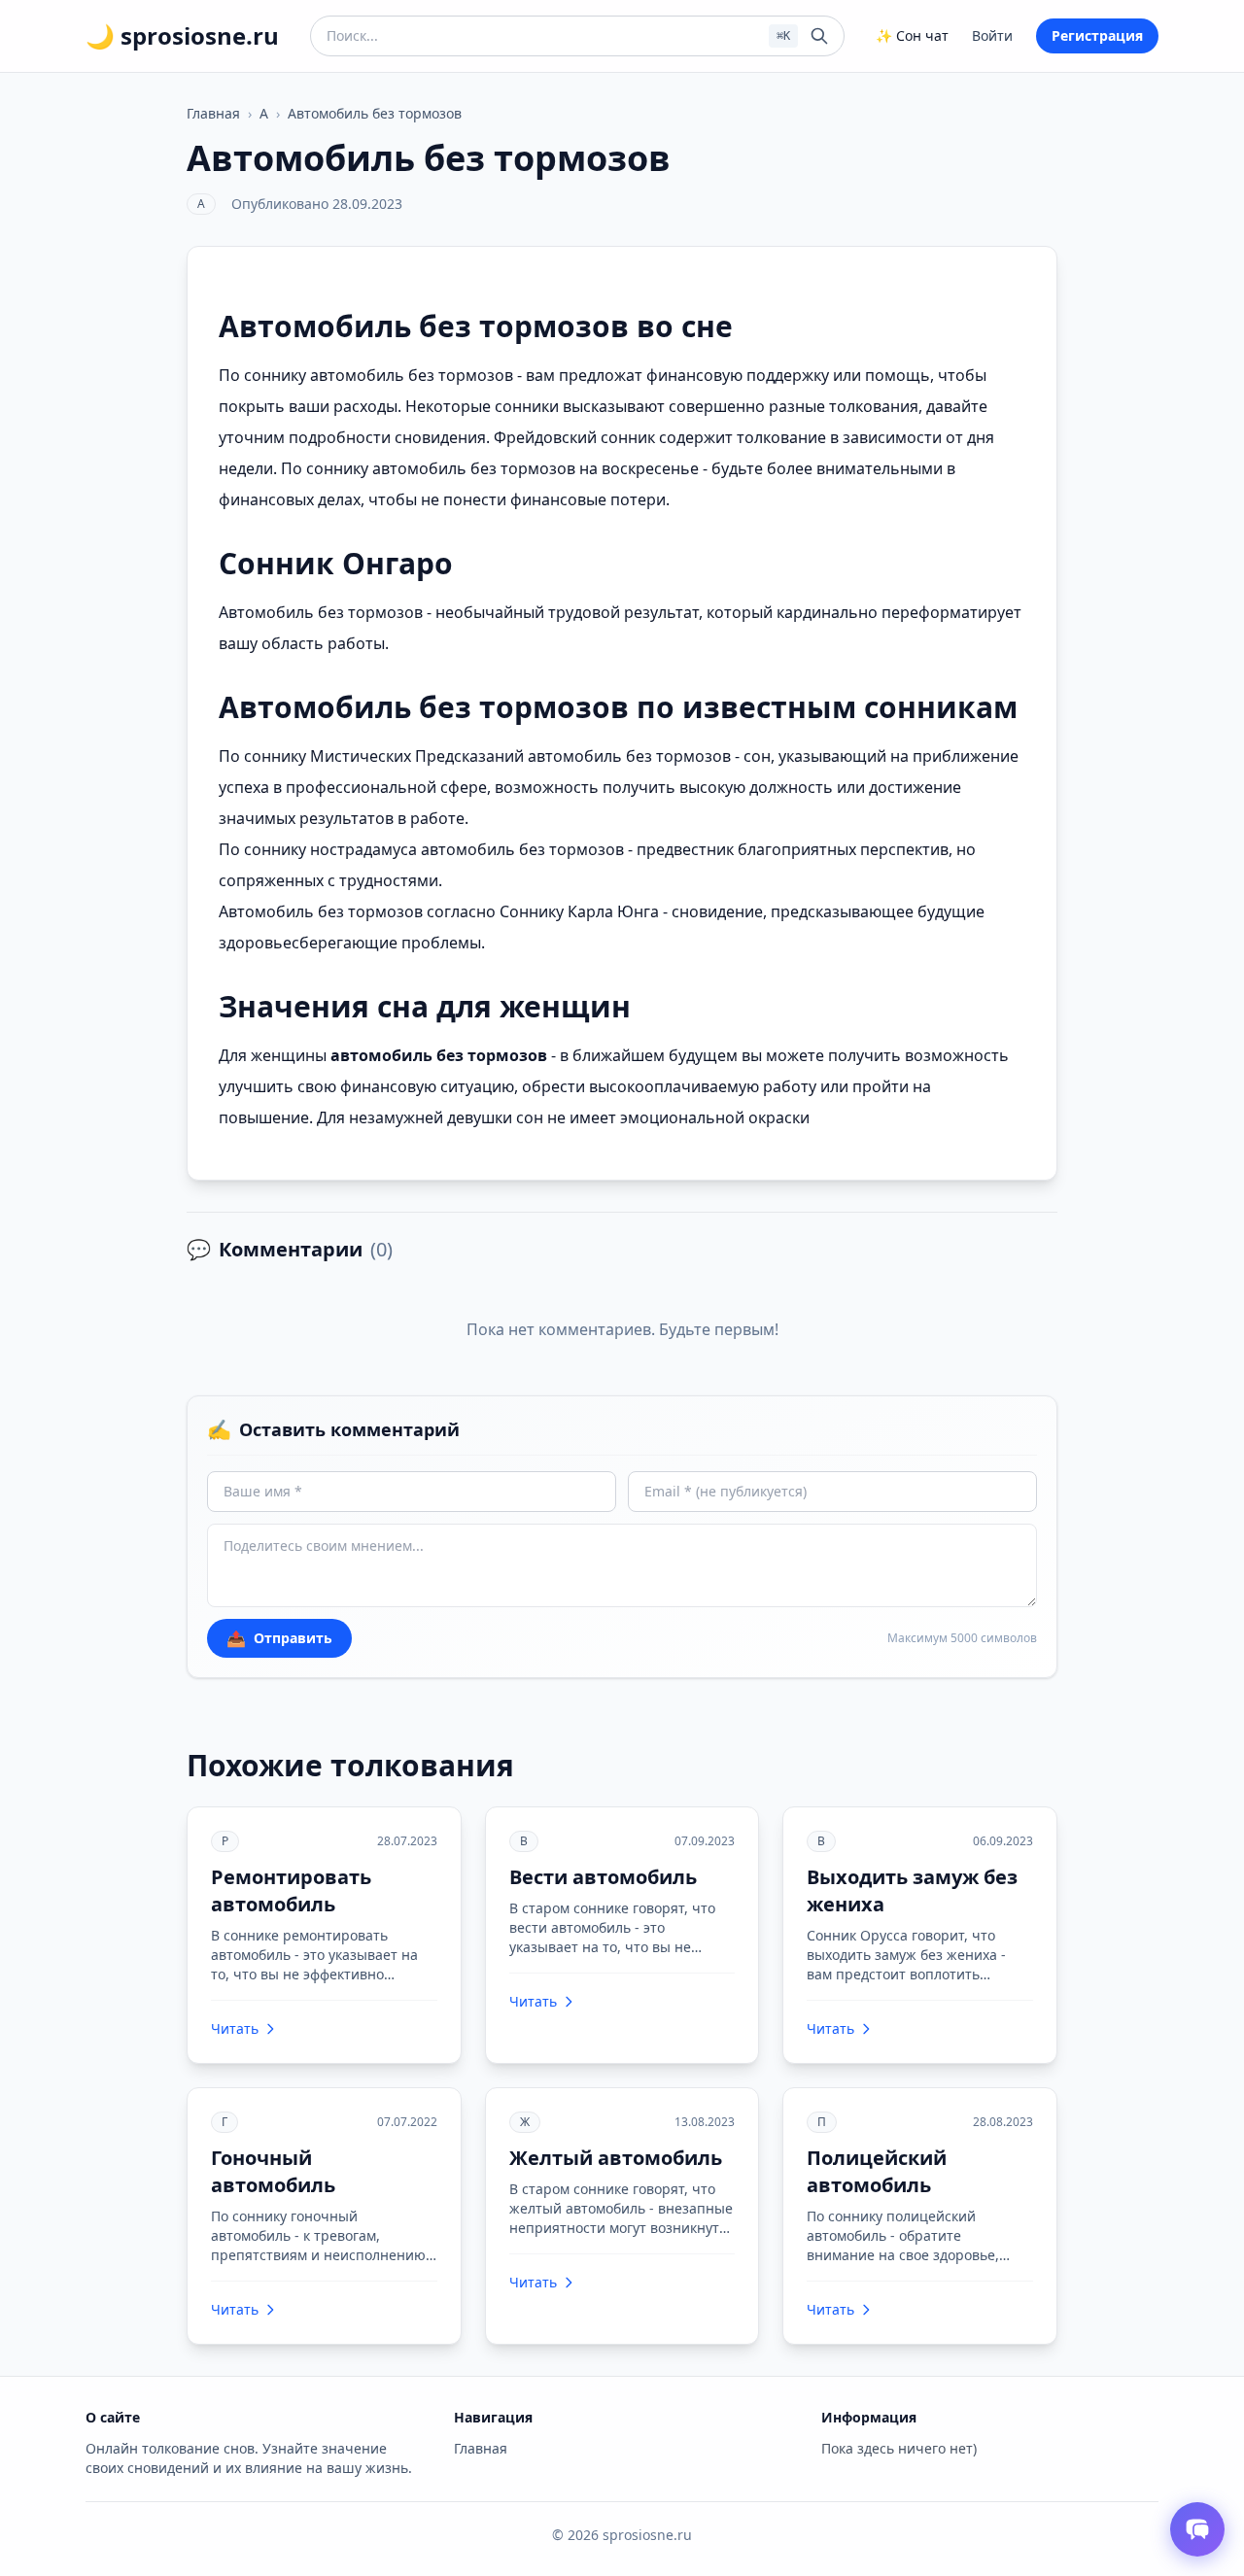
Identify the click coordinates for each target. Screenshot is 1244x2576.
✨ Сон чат (912, 35)
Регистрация (1097, 35)
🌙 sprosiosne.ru (182, 36)
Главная (213, 113)
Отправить (279, 1638)
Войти (992, 35)
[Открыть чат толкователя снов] (1197, 2529)
